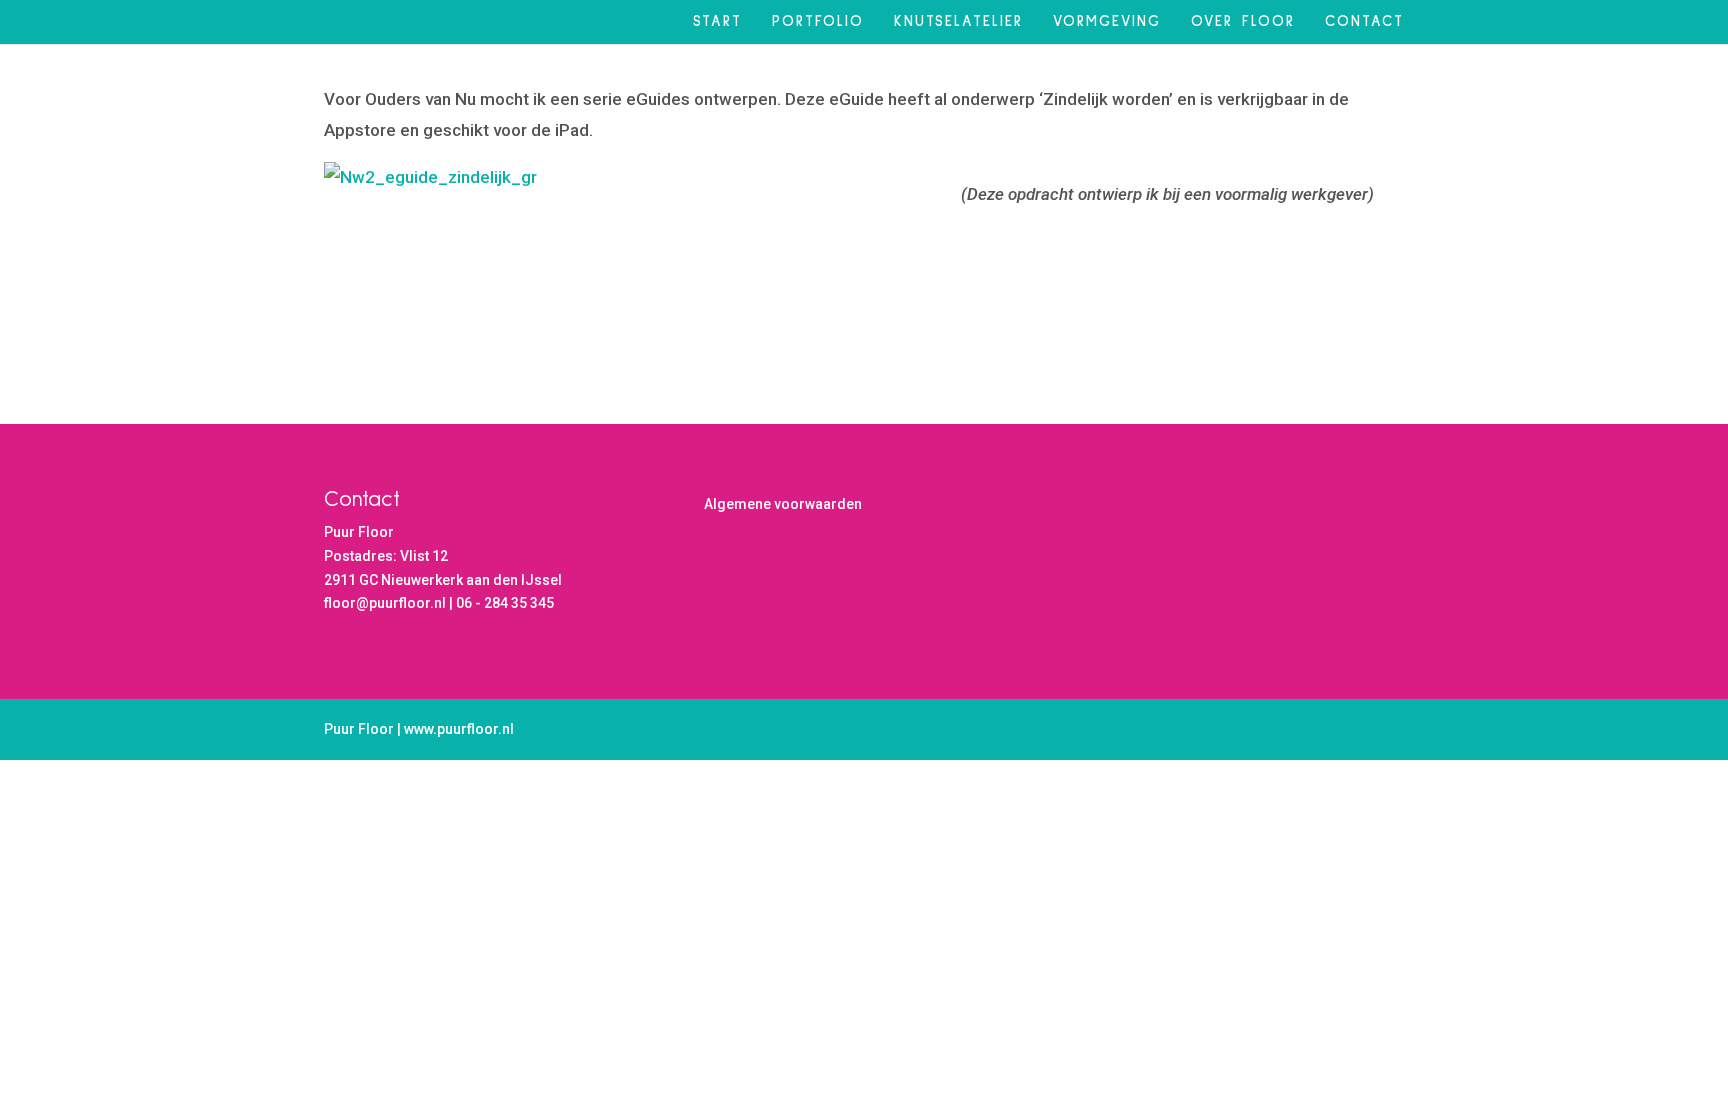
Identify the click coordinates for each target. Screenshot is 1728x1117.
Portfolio (818, 22)
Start (717, 22)
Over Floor (1243, 22)
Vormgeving (1107, 22)
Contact (1364, 22)
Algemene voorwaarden (783, 504)
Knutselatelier (958, 22)
